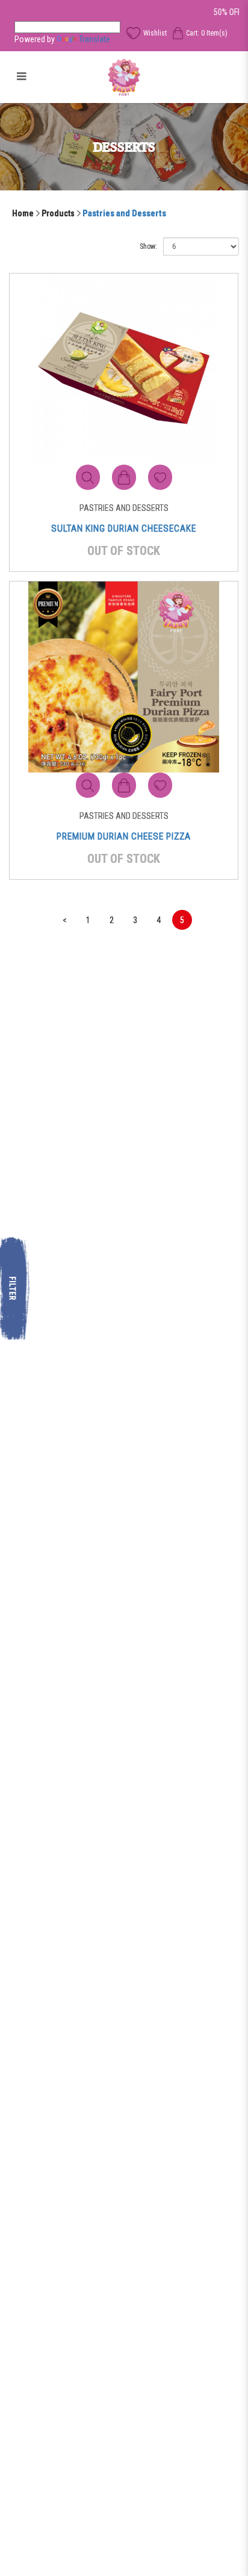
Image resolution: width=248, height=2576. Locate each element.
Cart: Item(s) (207, 33)
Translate (95, 39)
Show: (148, 246)
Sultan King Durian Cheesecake (124, 528)
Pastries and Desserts (124, 213)
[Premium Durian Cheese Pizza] (124, 676)
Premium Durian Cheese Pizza (124, 836)
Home (23, 213)
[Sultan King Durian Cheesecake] (124, 368)
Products (58, 213)
